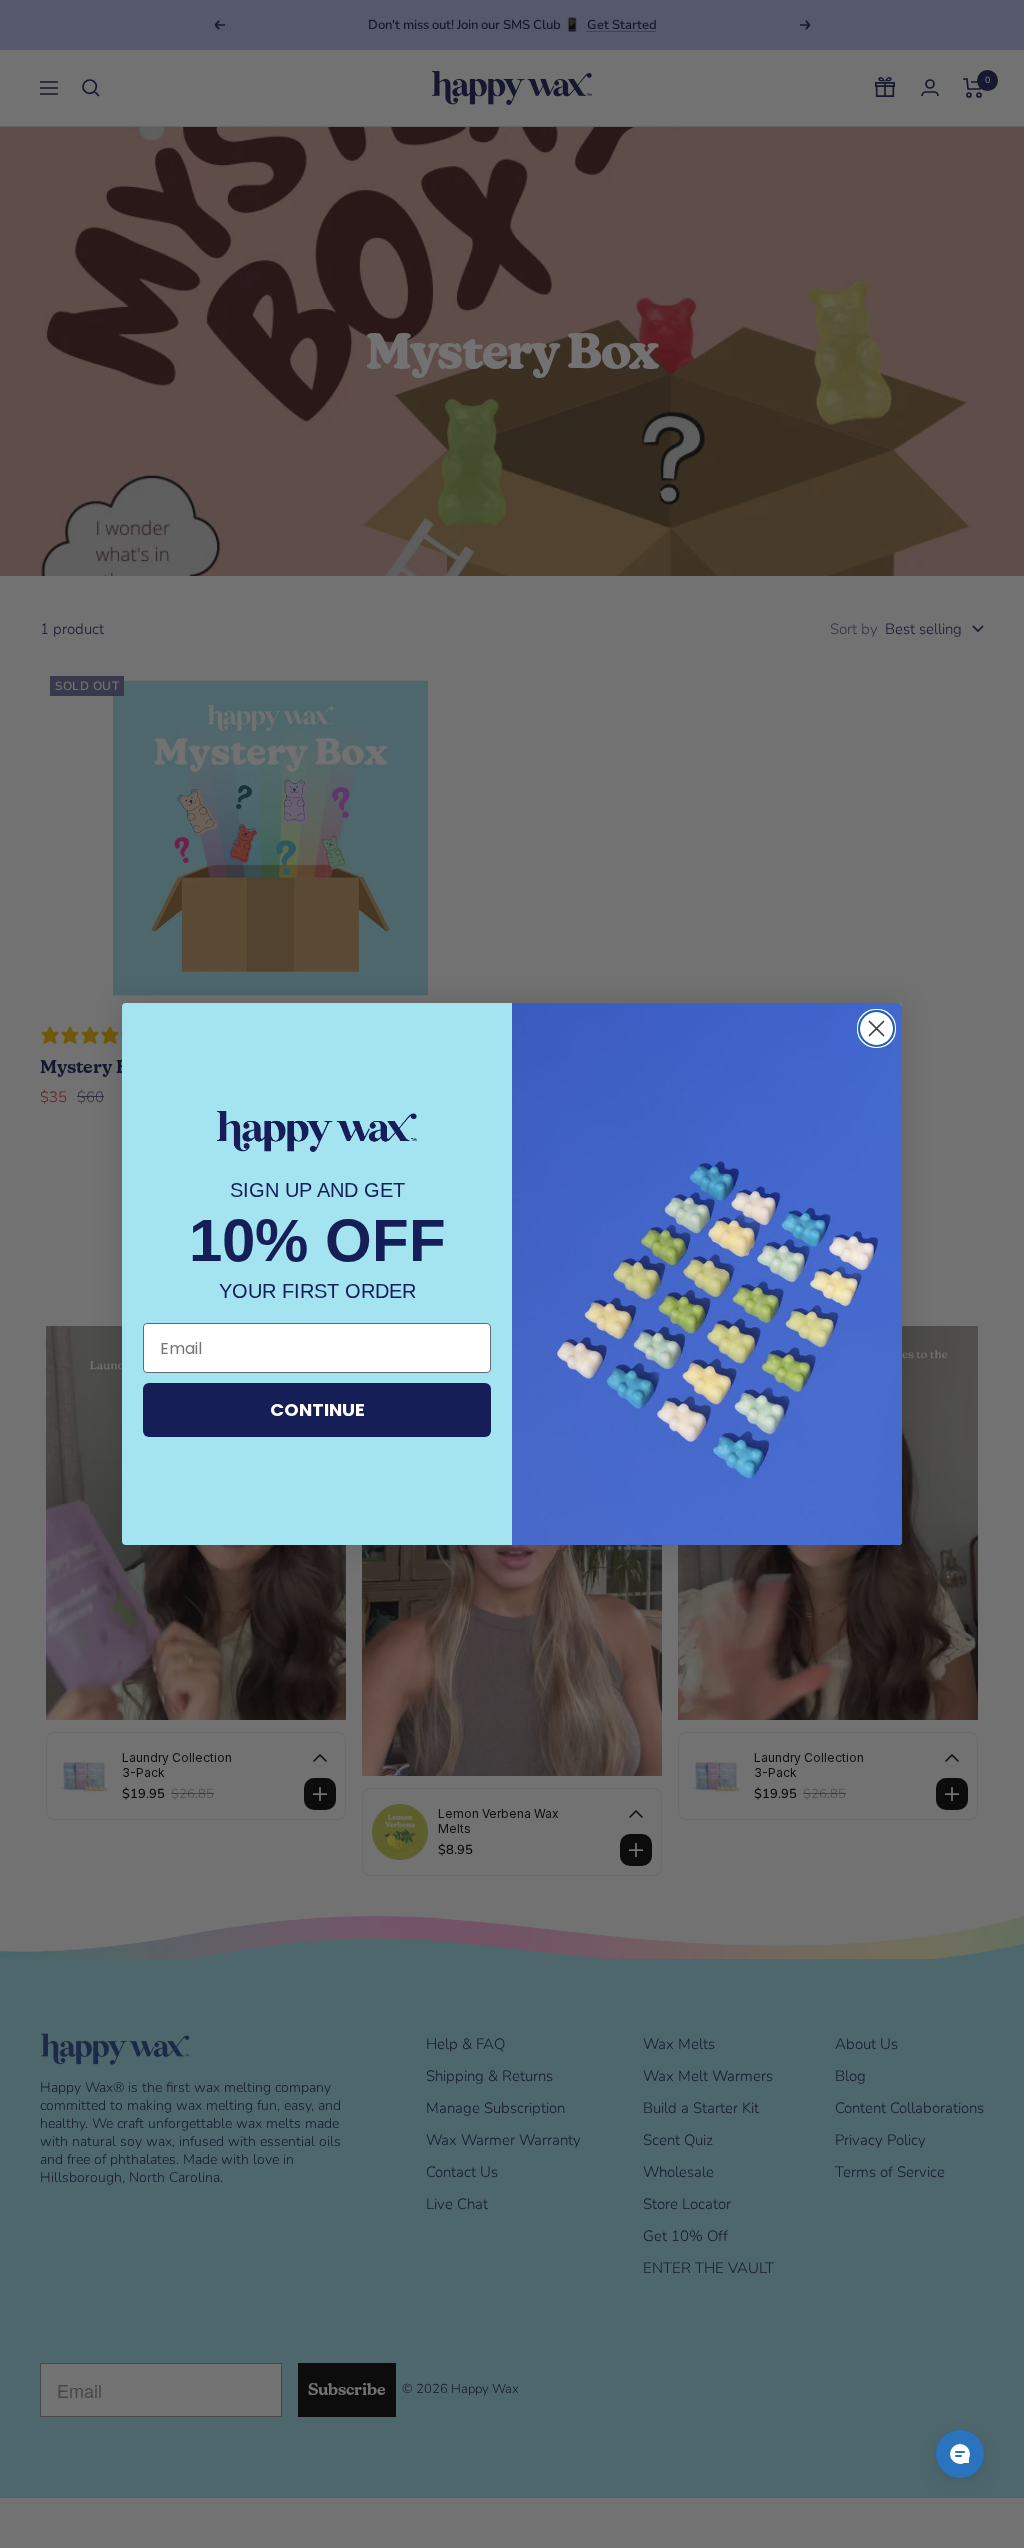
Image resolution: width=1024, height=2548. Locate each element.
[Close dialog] (876, 1028)
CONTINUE (317, 1409)
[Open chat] (960, 2454)
